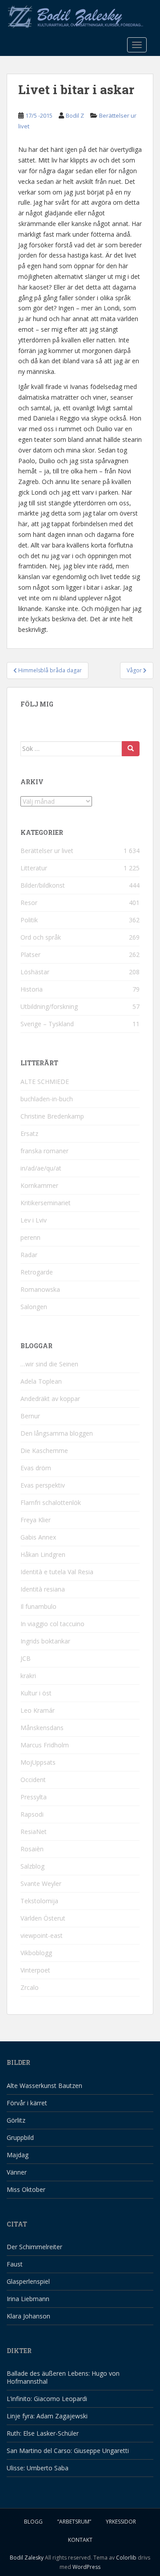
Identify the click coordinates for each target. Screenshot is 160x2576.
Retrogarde (37, 1272)
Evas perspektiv (43, 1485)
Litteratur (34, 868)
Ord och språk (41, 937)
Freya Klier (36, 1520)
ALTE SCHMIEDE (45, 1082)
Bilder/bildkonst (43, 885)
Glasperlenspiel (28, 2281)
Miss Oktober (26, 2189)
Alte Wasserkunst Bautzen (44, 2086)
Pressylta (34, 1797)
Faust (15, 2264)
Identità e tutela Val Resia (57, 1572)
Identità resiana (43, 1589)
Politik (29, 920)
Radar (29, 1255)
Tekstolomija (39, 1901)
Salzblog (32, 1866)
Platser (30, 955)
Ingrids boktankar (45, 1641)
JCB (26, 1658)
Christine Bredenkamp (52, 1116)
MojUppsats (38, 1762)
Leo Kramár (38, 1710)
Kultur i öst (36, 1693)
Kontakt (80, 2540)
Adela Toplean (41, 1381)
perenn (30, 1237)
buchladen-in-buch (47, 1099)
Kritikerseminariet (46, 1203)
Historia (32, 989)
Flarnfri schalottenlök (51, 1502)
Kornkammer (39, 1185)
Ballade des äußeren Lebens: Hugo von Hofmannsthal (63, 2377)
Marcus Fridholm (45, 1745)
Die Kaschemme (44, 1451)
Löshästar (35, 972)
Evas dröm (36, 1468)
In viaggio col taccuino (52, 1624)
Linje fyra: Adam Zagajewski (47, 2416)
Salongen (34, 1307)
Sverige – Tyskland (47, 1024)
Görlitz (16, 2120)
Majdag (18, 2155)
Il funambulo (38, 1606)
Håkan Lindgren (43, 1554)
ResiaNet (34, 1832)
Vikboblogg (36, 1953)
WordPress (86, 2567)
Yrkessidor (121, 2522)
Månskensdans (42, 1728)
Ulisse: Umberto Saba (38, 2468)
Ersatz (29, 1133)
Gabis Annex (38, 1537)
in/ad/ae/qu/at (41, 1168)
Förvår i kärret (27, 2103)
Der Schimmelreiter (34, 2247)
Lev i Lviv (34, 1220)
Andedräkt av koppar (50, 1399)
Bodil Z (75, 115)
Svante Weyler (41, 1883)
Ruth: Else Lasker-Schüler (43, 2433)
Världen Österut (43, 1918)
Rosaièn (32, 1849)
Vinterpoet (35, 1970)
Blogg (33, 2522)
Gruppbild (20, 2137)
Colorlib (126, 2558)
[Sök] (131, 749)
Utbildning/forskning (49, 1006)
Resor (29, 903)
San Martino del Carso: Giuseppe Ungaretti (68, 2451)
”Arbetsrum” (74, 2522)
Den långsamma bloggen (57, 1433)
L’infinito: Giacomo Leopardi (47, 2399)
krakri (28, 1676)
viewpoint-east (42, 1935)
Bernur (30, 1416)
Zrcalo (30, 1987)
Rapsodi (32, 1814)
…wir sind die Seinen (49, 1364)
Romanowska (40, 1289)
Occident (33, 1780)
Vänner (17, 2172)
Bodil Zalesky (27, 2558)
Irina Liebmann (28, 2299)
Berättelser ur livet (47, 851)
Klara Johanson (28, 2316)
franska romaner (44, 1151)
